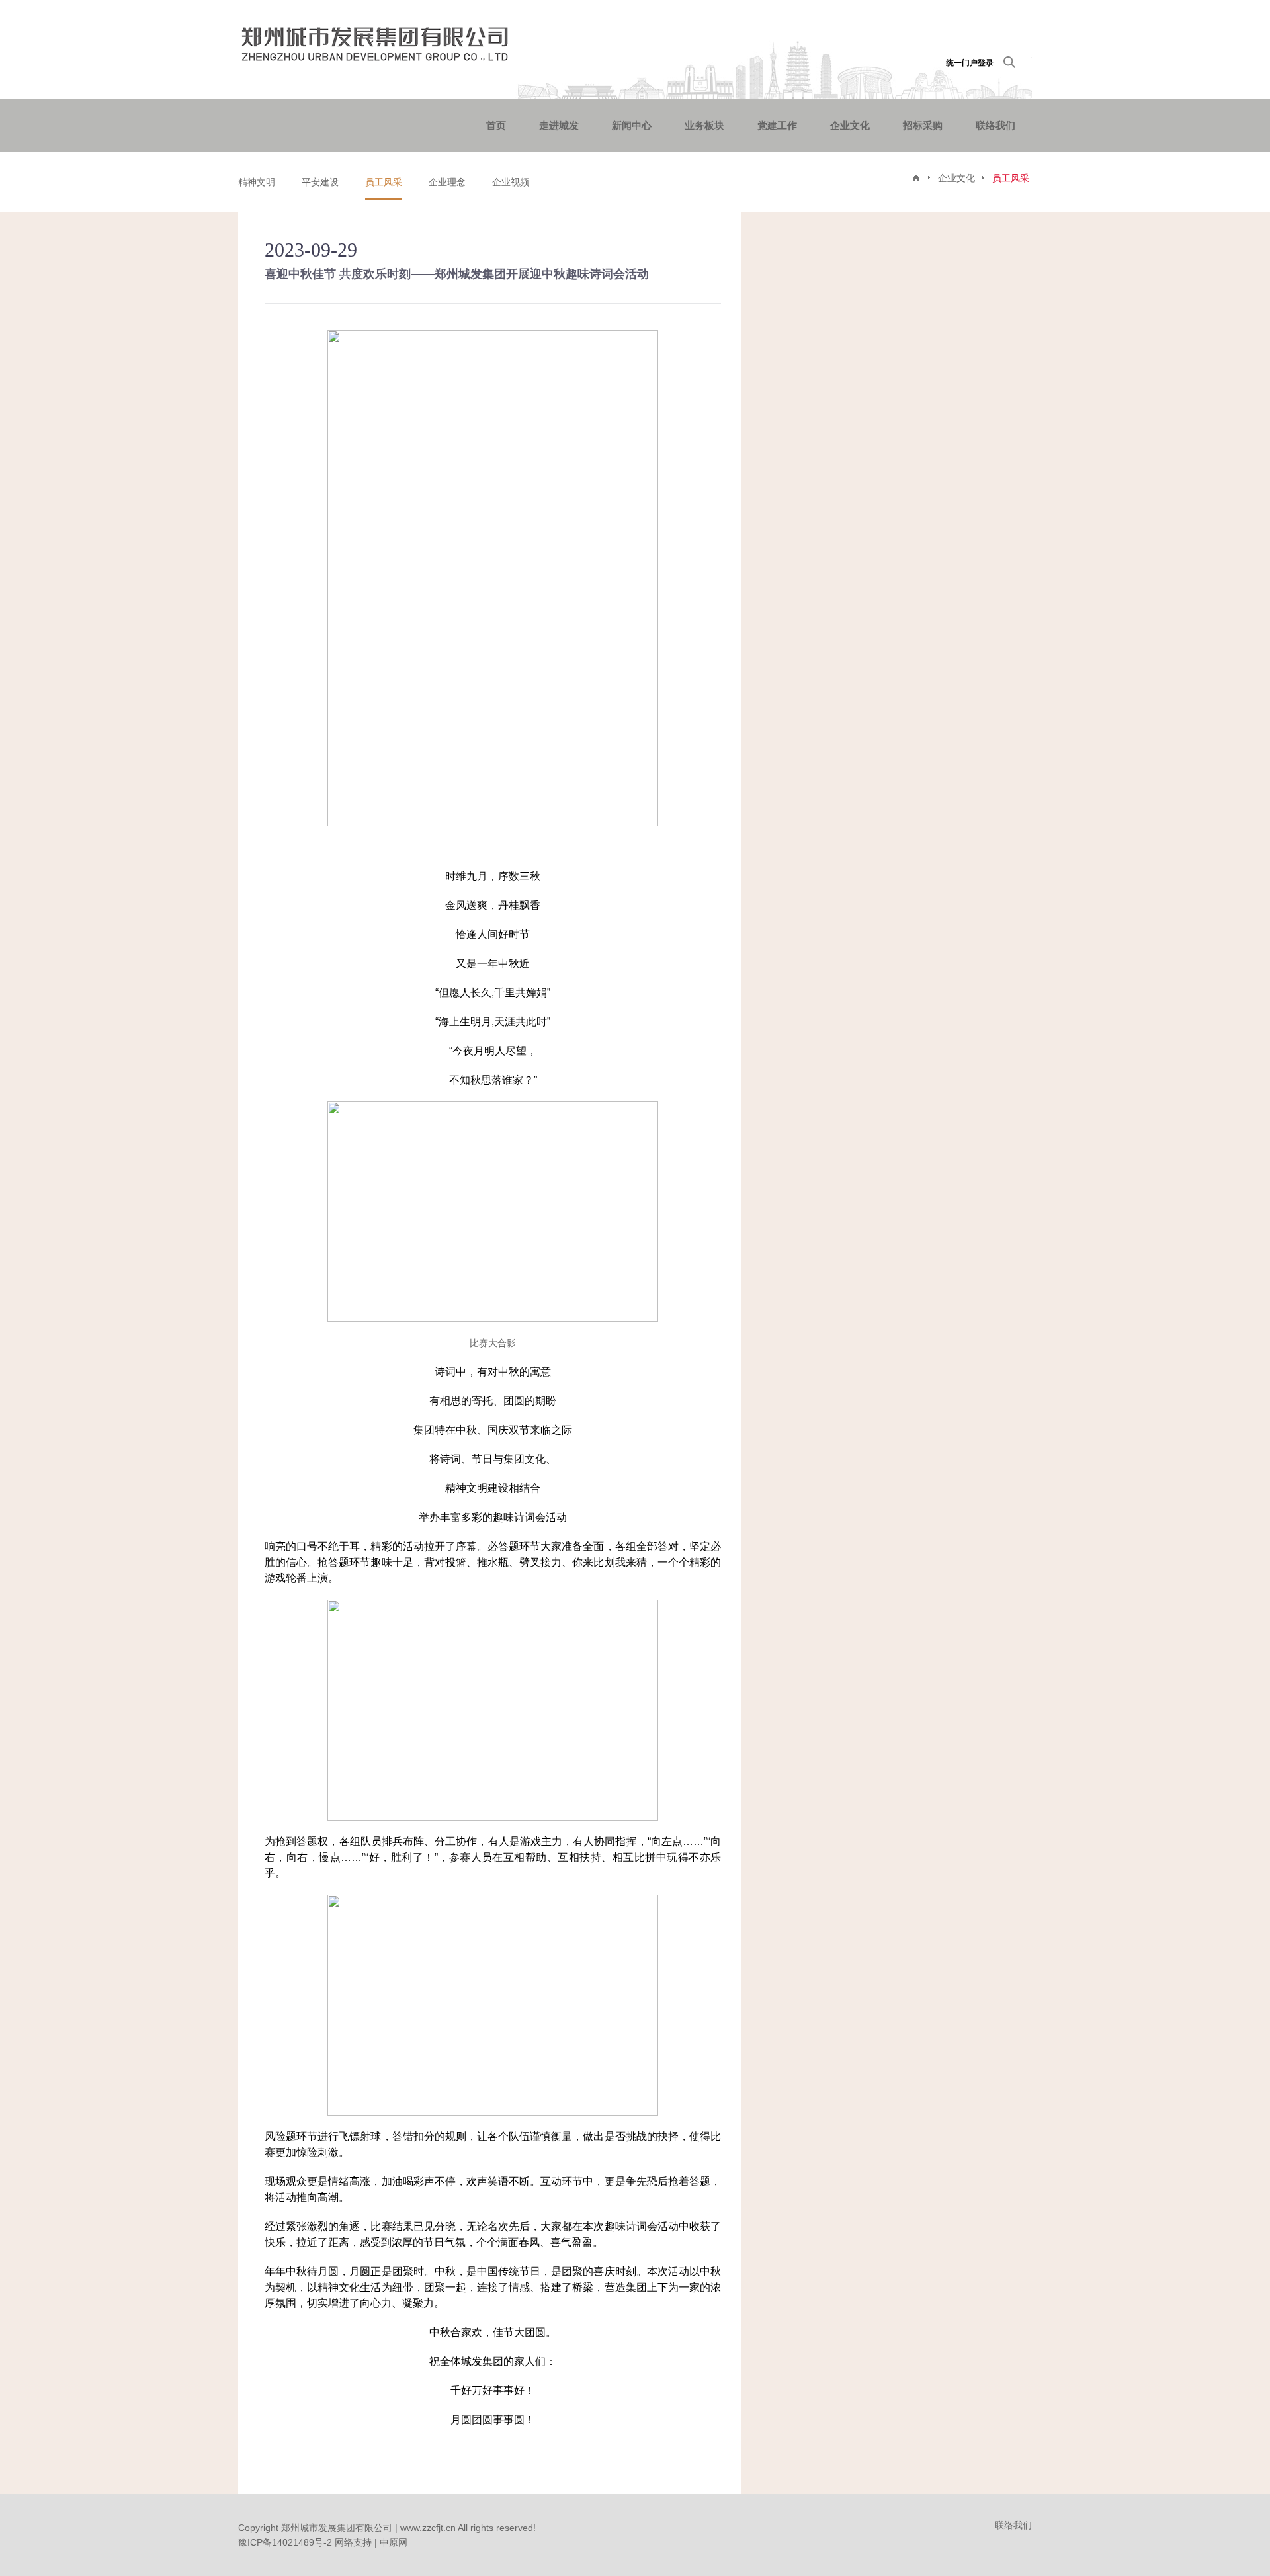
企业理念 (447, 182)
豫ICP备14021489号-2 (285, 2542)
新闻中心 (632, 125)
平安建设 (320, 182)
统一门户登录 (970, 63)
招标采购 (923, 125)
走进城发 (559, 125)
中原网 (394, 2542)
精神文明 (257, 182)
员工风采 (384, 182)
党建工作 (777, 125)
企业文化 (850, 125)
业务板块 (704, 125)
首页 (496, 125)
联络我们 (995, 125)
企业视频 (511, 182)
